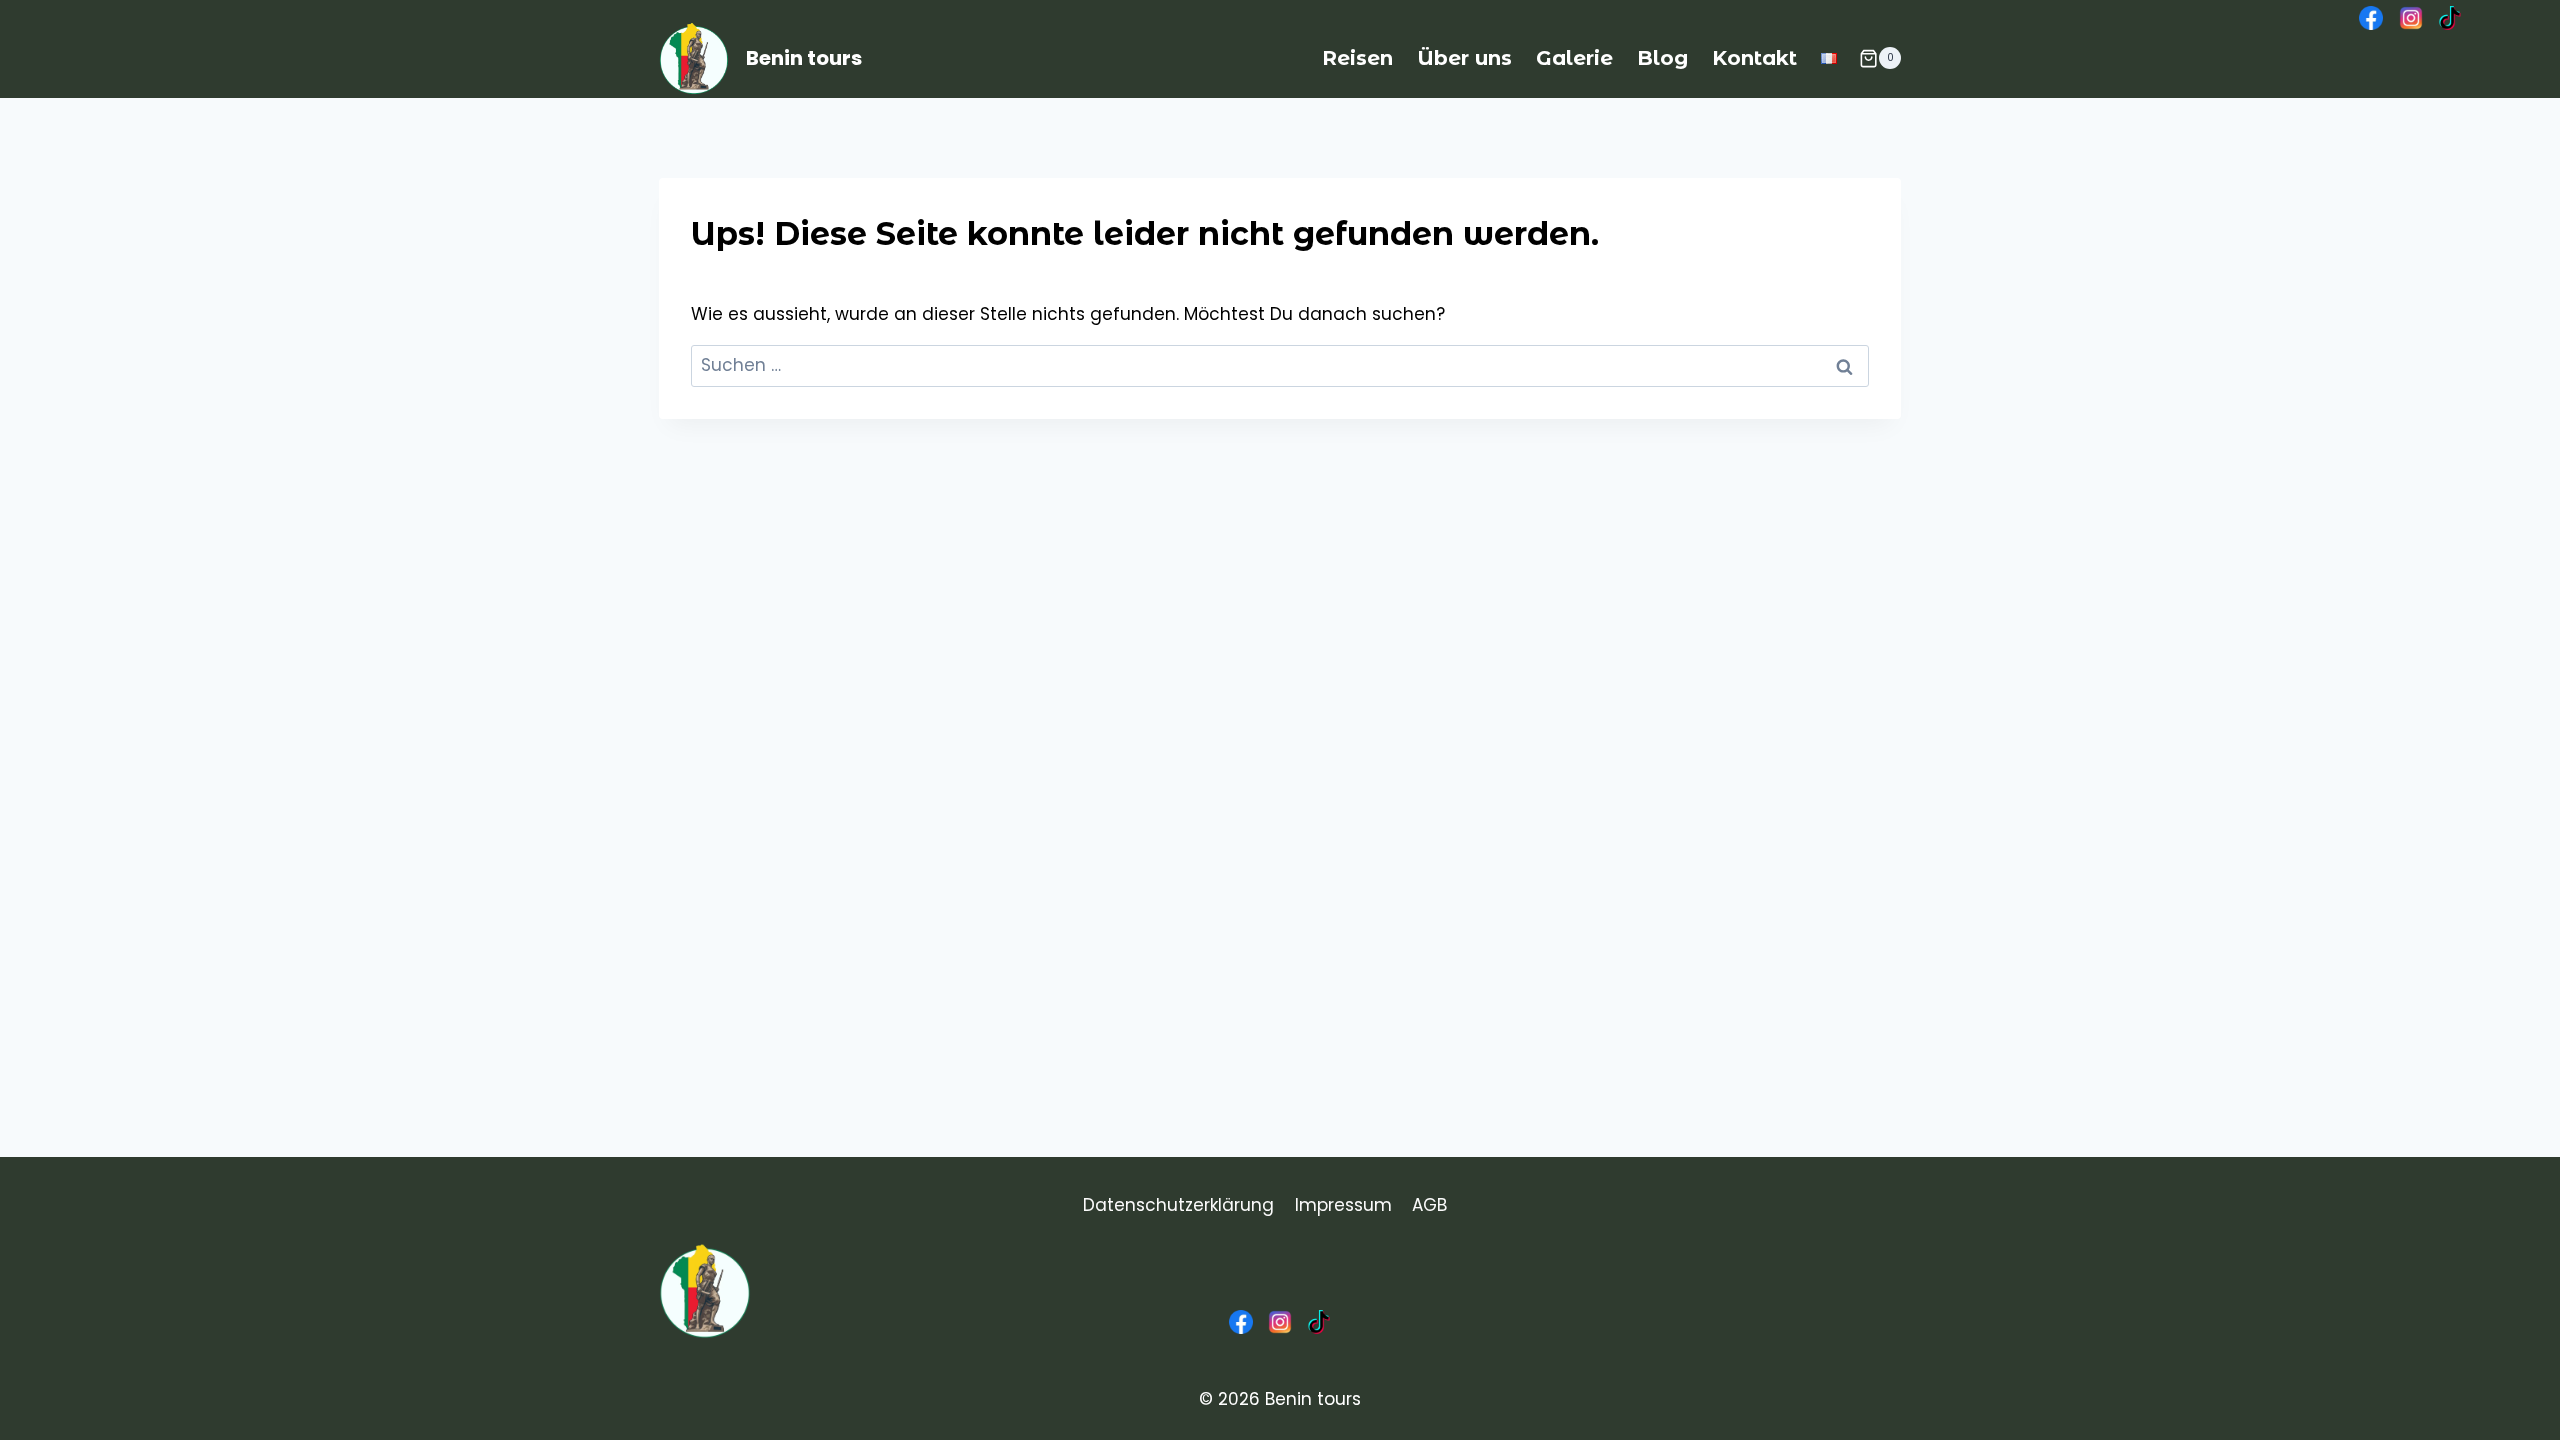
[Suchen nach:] (1280, 365)
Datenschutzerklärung (1178, 1205)
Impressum (1343, 1205)
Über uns (1464, 58)
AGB (1429, 1205)
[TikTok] (2450, 18)
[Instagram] (2410, 18)
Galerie (1574, 58)
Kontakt (1754, 58)
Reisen (1357, 58)
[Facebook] (2371, 18)
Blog (1662, 58)
